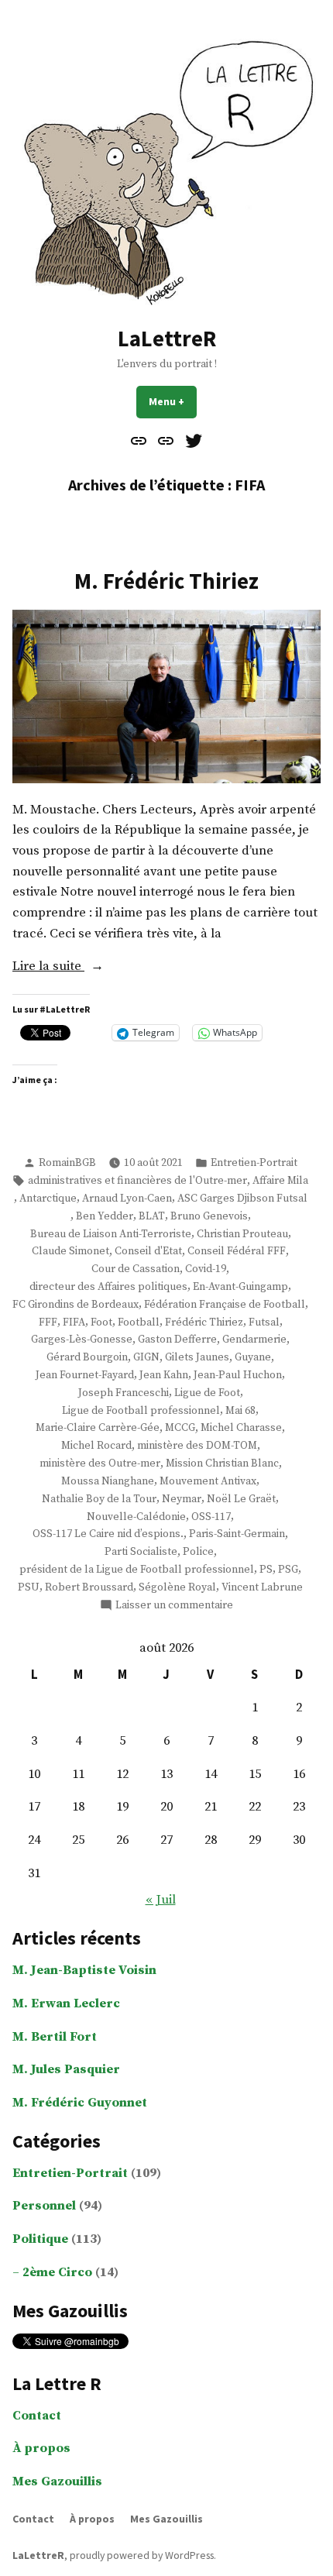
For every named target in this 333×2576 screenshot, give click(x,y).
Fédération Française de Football (225, 1305)
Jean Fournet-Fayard (85, 1375)
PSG (288, 1570)
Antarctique (48, 1199)
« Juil (161, 1900)
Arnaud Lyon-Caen (127, 1199)
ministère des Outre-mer (100, 1463)
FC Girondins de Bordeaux (76, 1305)
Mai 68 (240, 1411)
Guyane (253, 1357)
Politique (40, 2239)
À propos (41, 2449)
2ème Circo (57, 2273)
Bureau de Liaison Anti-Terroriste (111, 1234)
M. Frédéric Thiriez (166, 581)
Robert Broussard (89, 1587)
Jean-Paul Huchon (238, 1375)
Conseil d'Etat (148, 1251)
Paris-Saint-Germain (237, 1534)
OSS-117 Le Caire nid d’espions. (108, 1534)
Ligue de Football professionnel (141, 1411)
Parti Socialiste (141, 1552)
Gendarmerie (254, 1340)
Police (198, 1552)
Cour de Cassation (136, 1269)
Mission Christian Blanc (222, 1463)
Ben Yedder (105, 1216)
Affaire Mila (280, 1181)
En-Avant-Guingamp (240, 1287)
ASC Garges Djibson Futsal (242, 1199)
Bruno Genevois (209, 1216)
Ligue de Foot (207, 1393)
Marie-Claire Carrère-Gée (98, 1428)
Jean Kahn (164, 1375)
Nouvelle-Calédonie (136, 1517)
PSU (29, 1587)
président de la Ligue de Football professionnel (137, 1570)
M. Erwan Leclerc (66, 2004)
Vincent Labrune (262, 1587)
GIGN (146, 1357)
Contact (37, 2416)
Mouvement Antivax (208, 1481)
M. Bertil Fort (55, 2037)
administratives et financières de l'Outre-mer (137, 1181)
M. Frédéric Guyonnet (80, 2103)
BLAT (152, 1216)
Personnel (44, 2206)
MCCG (180, 1428)
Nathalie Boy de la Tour (99, 1499)
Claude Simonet (70, 1251)
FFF (48, 1322)
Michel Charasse (241, 1428)
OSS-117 (211, 1517)
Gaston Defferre (177, 1340)
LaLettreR (167, 339)
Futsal (264, 1322)
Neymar (182, 1499)
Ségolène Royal (177, 1587)
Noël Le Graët (241, 1499)
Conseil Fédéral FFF (237, 1251)
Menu (173, 401)
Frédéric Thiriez (204, 1322)
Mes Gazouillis (57, 2482)
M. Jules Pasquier (66, 2070)
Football (139, 1322)
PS (266, 1570)
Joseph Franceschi (124, 1393)
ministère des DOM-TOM (197, 1446)
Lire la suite (73, 968)
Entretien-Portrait (254, 1163)
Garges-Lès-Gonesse (82, 1340)
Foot (101, 1322)
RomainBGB (67, 1163)
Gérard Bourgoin (87, 1357)
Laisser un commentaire (174, 1606)
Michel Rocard (96, 1446)
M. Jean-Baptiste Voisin (84, 1971)
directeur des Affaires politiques (108, 1287)
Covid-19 (206, 1269)
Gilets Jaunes (197, 1357)
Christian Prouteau (242, 1234)
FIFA (74, 1322)
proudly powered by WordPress (142, 2555)
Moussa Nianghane (108, 1481)
